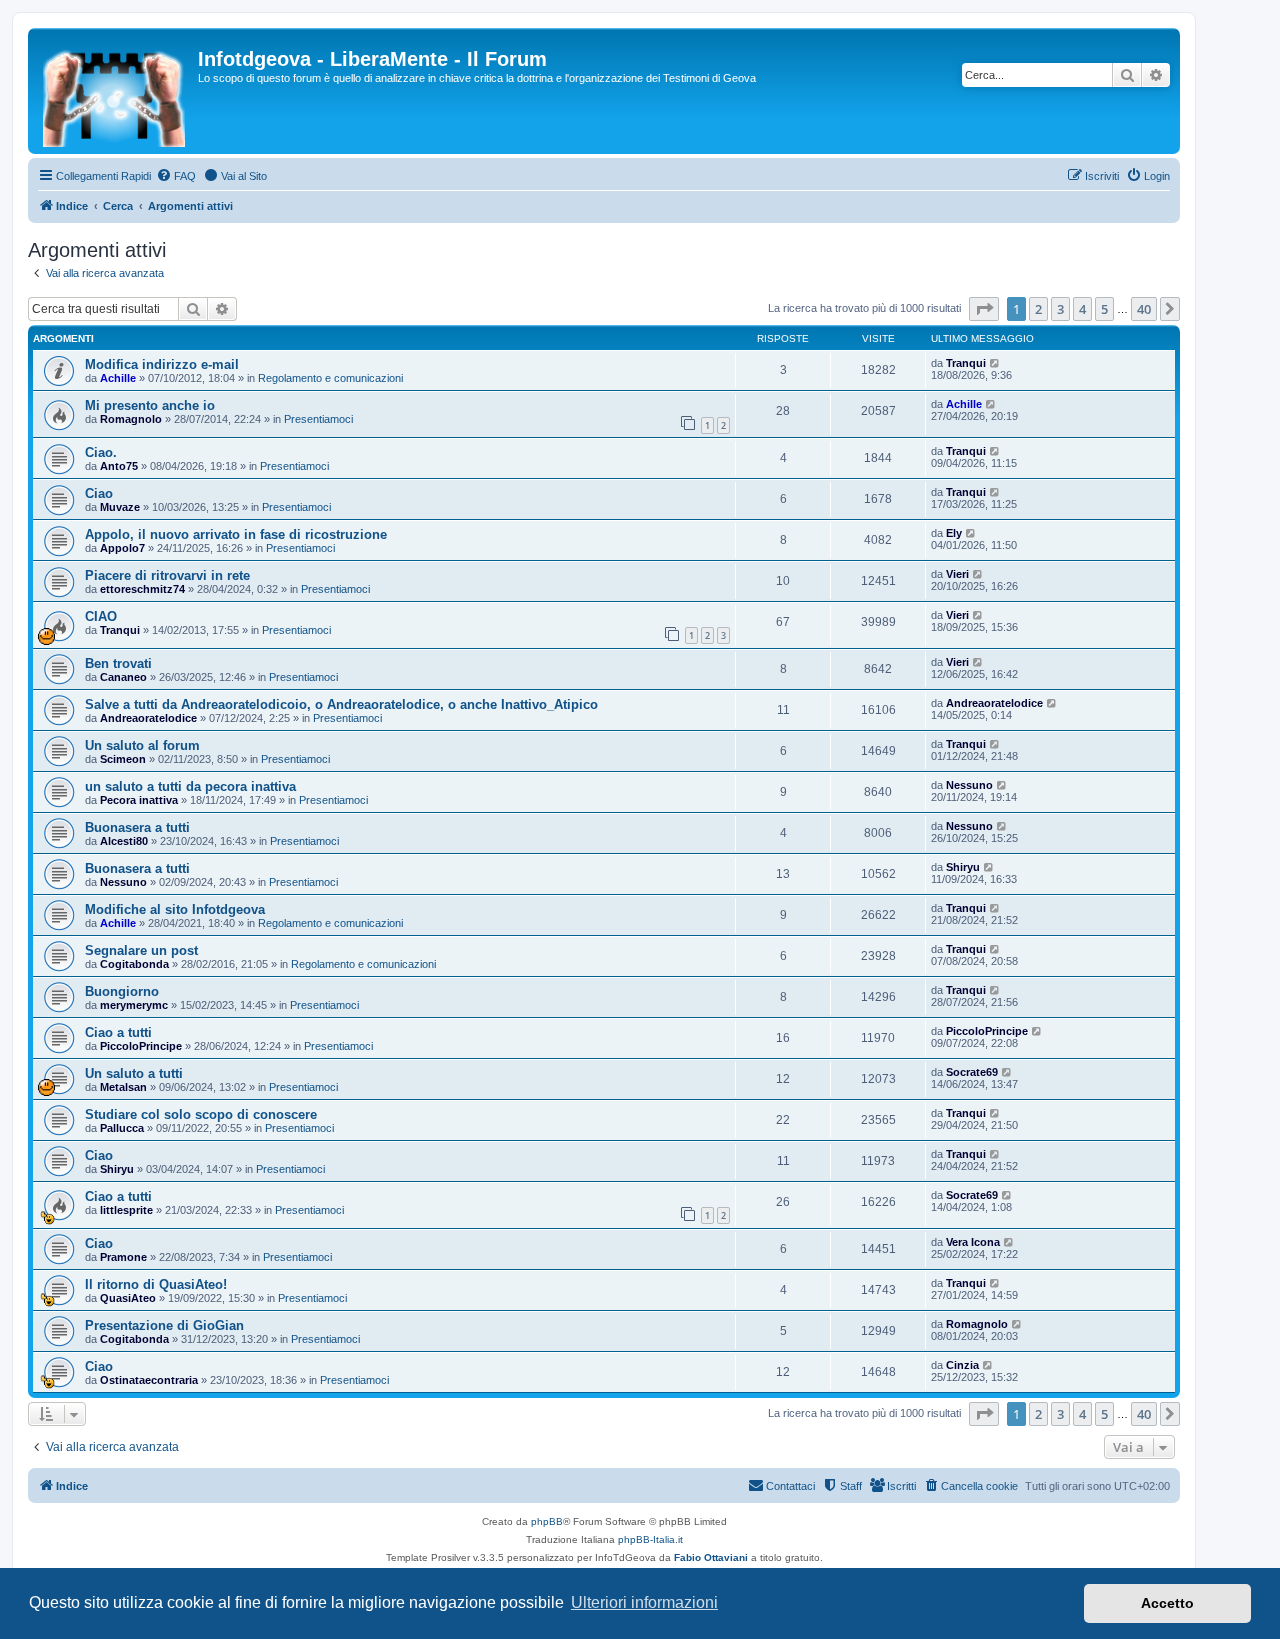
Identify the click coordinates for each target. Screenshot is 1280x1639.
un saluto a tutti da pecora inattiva (190, 786)
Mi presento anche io (150, 405)
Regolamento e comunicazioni (330, 378)
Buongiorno (122, 991)
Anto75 (119, 466)
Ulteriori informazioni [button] (644, 1602)
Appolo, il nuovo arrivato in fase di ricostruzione (236, 534)
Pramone (123, 1257)
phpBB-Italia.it (650, 1539)
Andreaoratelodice (148, 718)
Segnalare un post (141, 950)
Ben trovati (118, 663)
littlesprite (126, 1210)
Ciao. (101, 452)
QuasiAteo (128, 1298)
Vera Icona (973, 1242)
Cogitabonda (134, 964)
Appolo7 (122, 548)
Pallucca (122, 1128)
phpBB (547, 1521)
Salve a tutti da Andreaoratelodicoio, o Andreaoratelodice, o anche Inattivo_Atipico (341, 704)
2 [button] (1038, 309)
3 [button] (1060, 309)
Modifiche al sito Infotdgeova (175, 909)
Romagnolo (131, 419)
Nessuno (969, 785)
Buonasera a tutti (137, 827)
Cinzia (962, 1365)
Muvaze (120, 507)
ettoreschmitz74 (142, 589)
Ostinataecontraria (149, 1380)
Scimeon (123, 759)
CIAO (101, 616)
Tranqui (966, 363)
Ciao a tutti (118, 1032)
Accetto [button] (1167, 1603)
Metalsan (123, 1087)
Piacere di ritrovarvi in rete (167, 575)
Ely (954, 533)
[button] (984, 309)
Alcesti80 (124, 841)
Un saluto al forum (142, 745)
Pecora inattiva (139, 800)
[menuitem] (176, 176)
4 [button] (1082, 309)
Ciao (99, 493)
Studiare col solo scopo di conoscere (201, 1114)
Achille (118, 378)
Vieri (957, 574)
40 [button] (1144, 309)
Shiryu (963, 867)
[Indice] (115, 91)
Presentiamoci (318, 419)
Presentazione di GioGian (164, 1325)
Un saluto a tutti (134, 1073)
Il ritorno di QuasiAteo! (156, 1284)
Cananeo (123, 677)
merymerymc (134, 1005)
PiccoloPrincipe (141, 1046)
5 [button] (1104, 309)
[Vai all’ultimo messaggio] (995, 363)
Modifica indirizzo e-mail (162, 364)
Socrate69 (972, 1072)
